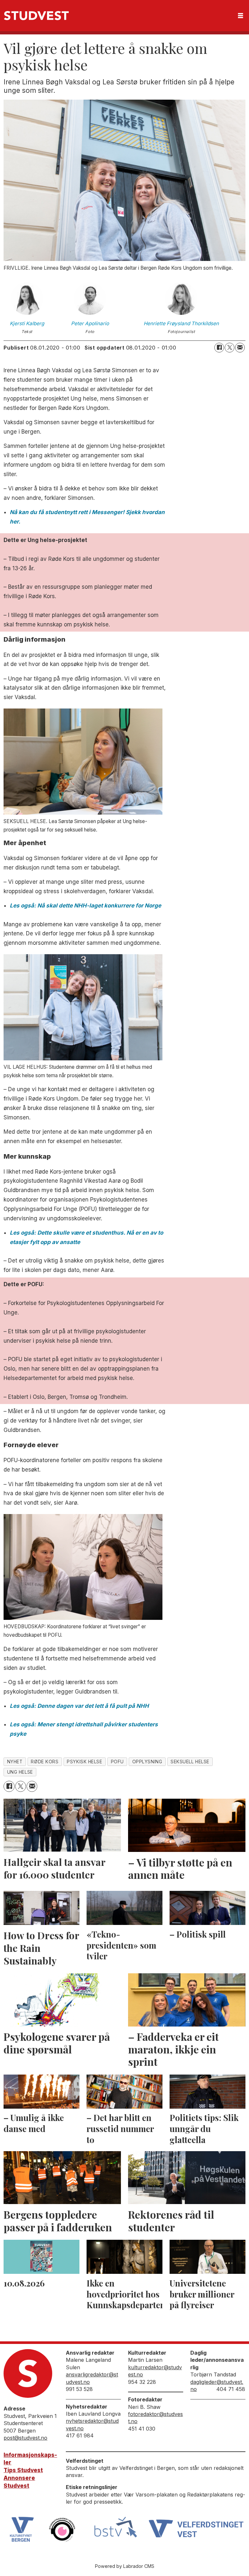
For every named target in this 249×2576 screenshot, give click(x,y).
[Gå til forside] (36, 16)
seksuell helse (190, 1762)
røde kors (45, 1762)
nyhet (15, 1762)
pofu (117, 1762)
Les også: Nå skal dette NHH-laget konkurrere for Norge (85, 906)
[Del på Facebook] (219, 348)
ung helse (20, 1772)
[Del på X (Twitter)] (230, 348)
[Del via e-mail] (240, 348)
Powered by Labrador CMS (125, 2566)
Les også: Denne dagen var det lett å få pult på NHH (79, 1706)
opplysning (147, 1762)
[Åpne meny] (241, 16)
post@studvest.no (25, 2438)
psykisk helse (84, 1762)
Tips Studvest (23, 2470)
